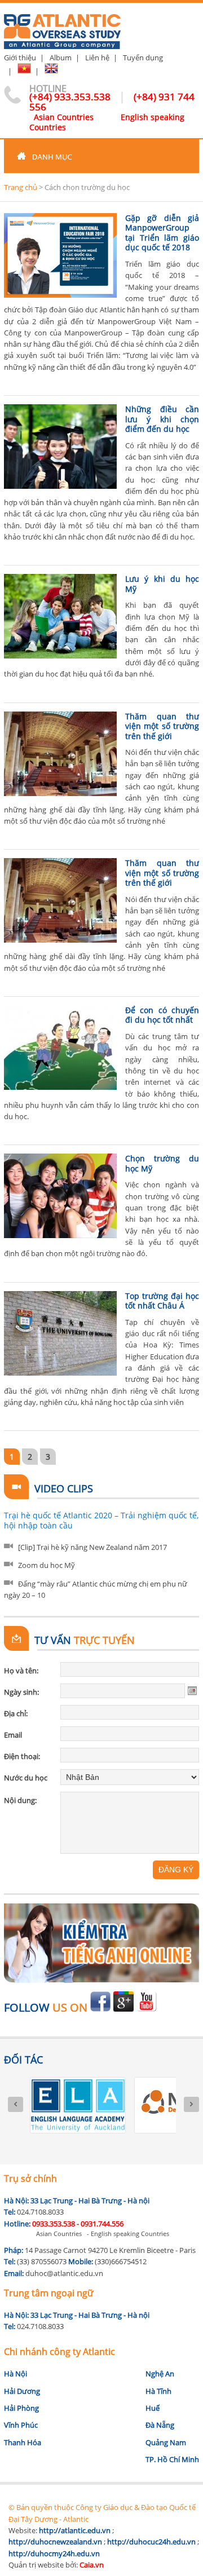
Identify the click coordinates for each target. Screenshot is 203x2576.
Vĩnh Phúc (21, 2425)
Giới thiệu (20, 58)
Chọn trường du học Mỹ (162, 1163)
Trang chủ (21, 187)
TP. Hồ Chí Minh (172, 2459)
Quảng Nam (166, 2442)
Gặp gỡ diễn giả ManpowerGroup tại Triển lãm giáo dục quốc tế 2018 (162, 233)
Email (13, 1735)
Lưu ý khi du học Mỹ (162, 584)
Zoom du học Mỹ (47, 1565)
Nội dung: (20, 1800)
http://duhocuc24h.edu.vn (151, 2542)
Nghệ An (160, 2374)
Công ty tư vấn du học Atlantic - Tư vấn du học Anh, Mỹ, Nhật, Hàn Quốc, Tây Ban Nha (62, 27)
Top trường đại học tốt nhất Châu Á (162, 1301)
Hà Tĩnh (158, 2391)
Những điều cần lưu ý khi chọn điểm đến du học (162, 419)
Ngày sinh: (21, 1692)
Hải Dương (22, 2391)
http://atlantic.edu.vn (75, 2530)
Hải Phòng (21, 2408)
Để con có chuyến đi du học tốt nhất (162, 1015)
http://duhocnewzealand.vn (55, 2542)
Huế (153, 2408)
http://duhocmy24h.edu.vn (54, 2553)
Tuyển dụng (143, 58)
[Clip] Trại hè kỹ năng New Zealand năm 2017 (92, 1547)
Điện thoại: (22, 1756)
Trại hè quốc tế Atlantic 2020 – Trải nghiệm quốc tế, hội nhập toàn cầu (101, 1520)
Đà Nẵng (160, 2425)
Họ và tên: (21, 1671)
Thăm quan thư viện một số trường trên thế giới (162, 726)
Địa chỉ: (16, 1713)
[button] (101, 156)
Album (61, 58)
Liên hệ (97, 58)
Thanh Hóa (23, 2442)
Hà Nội (16, 2374)
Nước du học (26, 1778)
